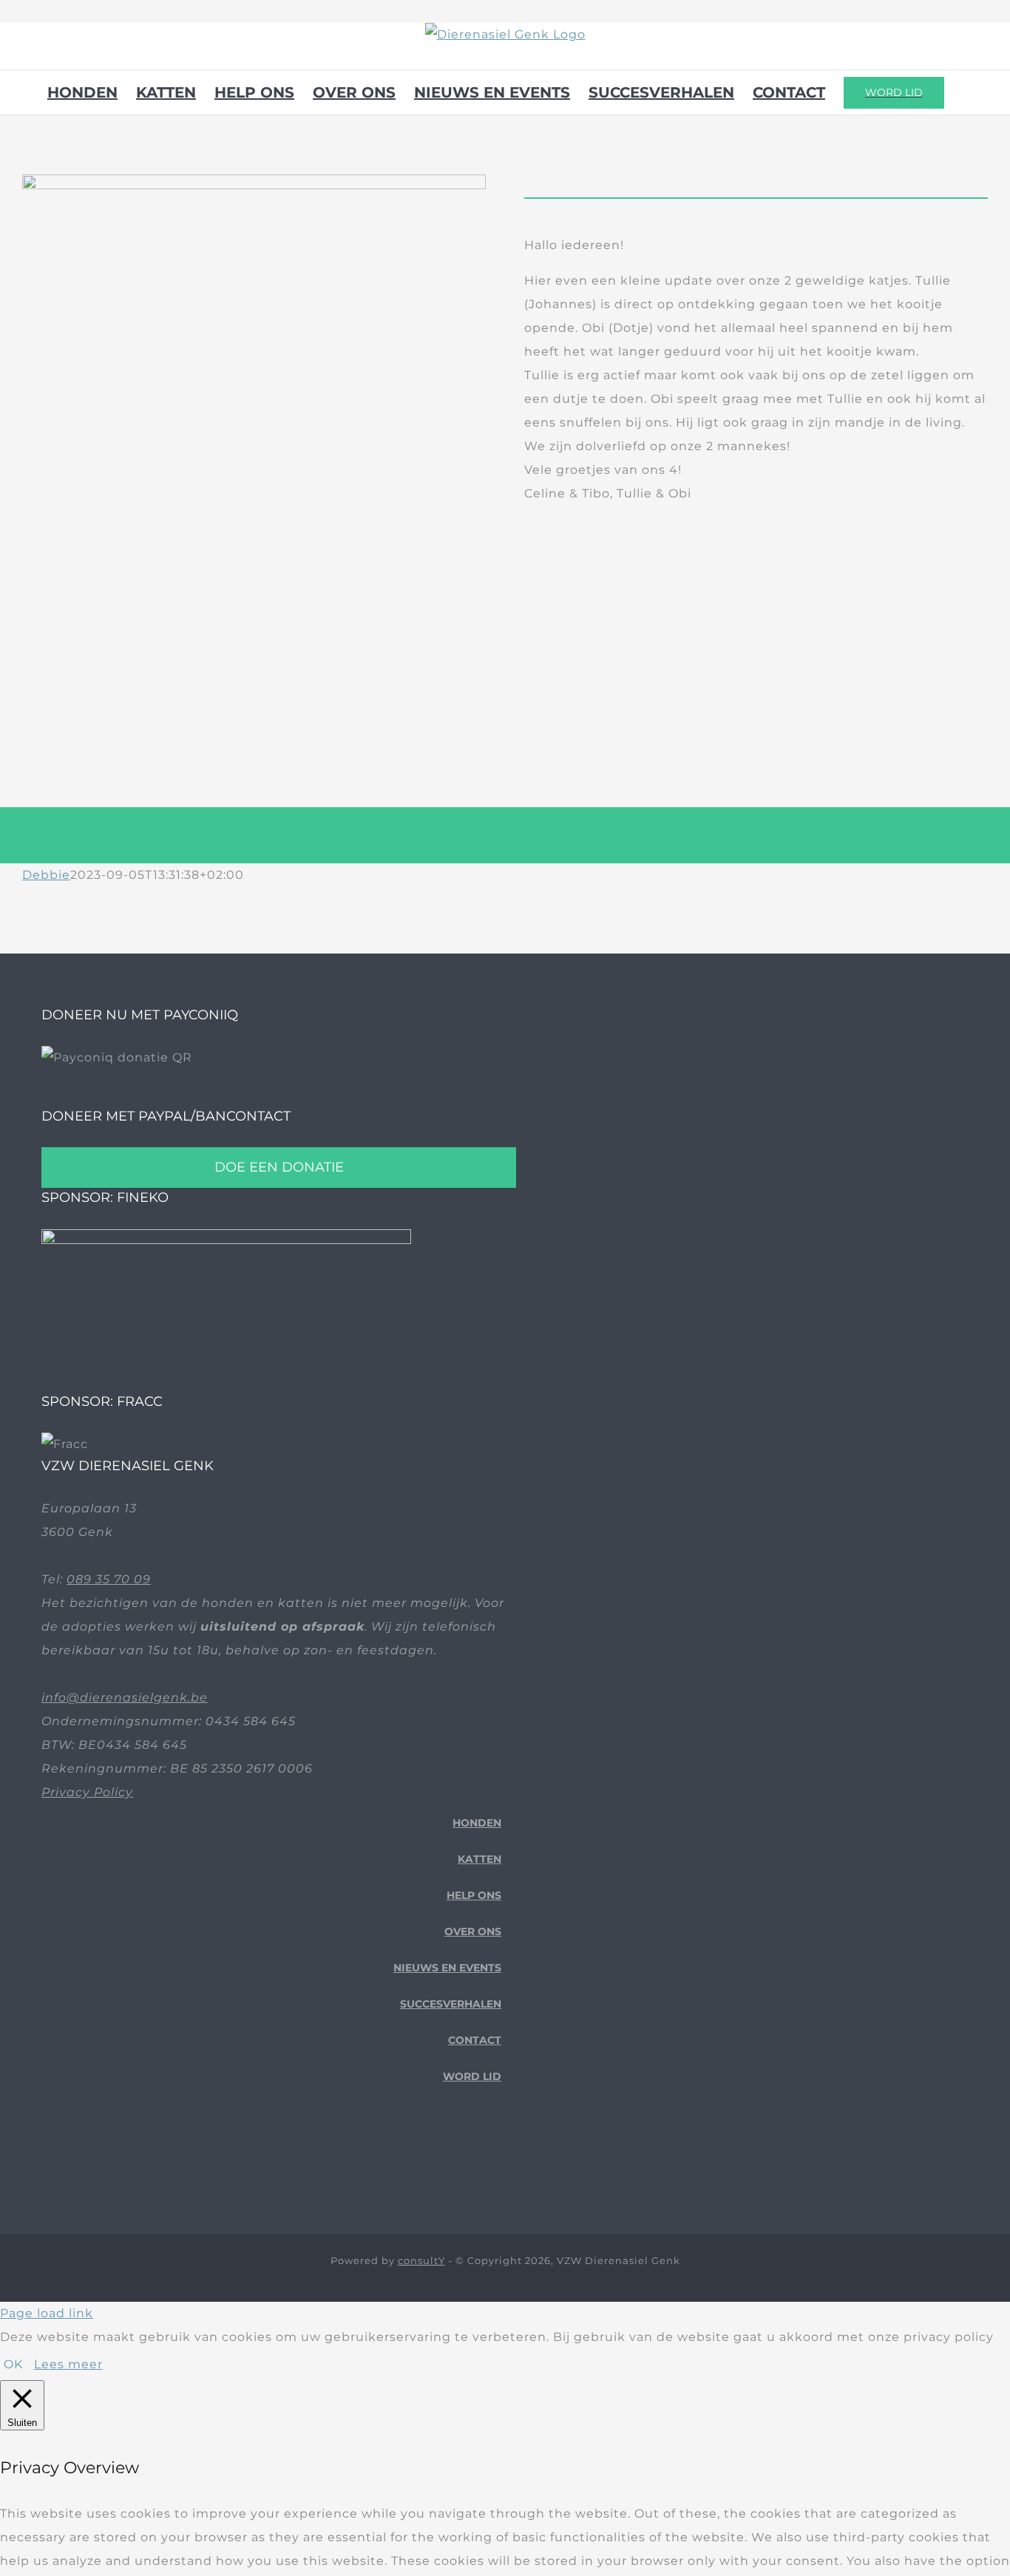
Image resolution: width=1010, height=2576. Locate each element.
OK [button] (13, 2364)
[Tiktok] (473, 2158)
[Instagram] (496, 2158)
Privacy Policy (87, 1792)
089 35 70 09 (109, 1579)
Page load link (47, 2313)
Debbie (46, 875)
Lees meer (68, 2364)
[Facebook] (450, 2158)
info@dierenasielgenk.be (125, 1697)
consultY (421, 2260)
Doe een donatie (279, 1167)
